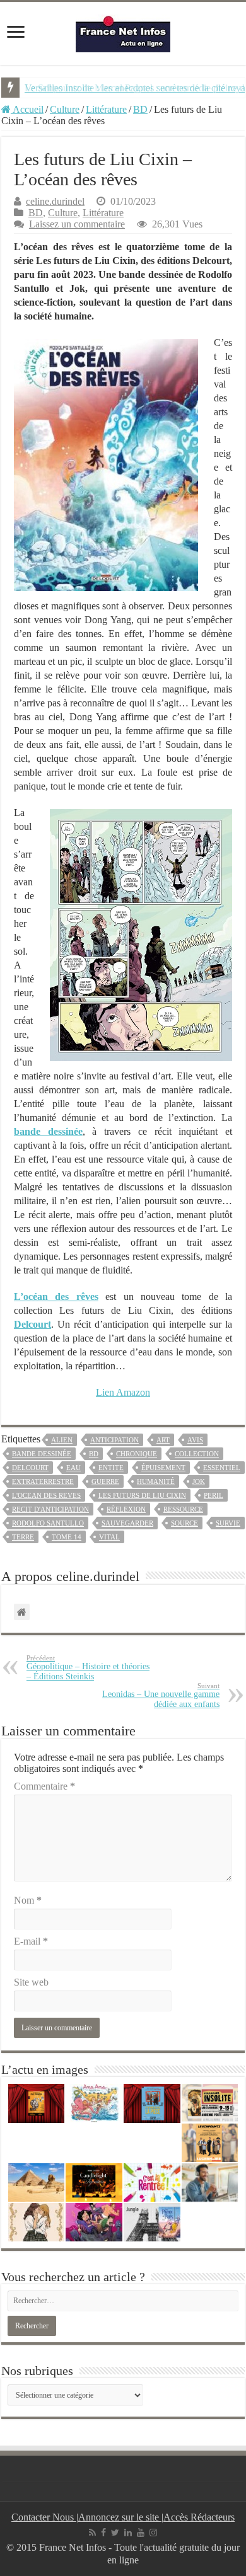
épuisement (163, 1468)
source (184, 1523)
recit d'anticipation (50, 1509)
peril (214, 1495)
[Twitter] (115, 2533)
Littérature (106, 109)
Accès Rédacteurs (199, 2517)
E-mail (31, 1941)
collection (197, 1454)
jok (199, 1481)
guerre (105, 1481)
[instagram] (153, 2533)
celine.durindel (55, 201)
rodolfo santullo (48, 1523)
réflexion (126, 1509)
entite (111, 1468)
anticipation (114, 1440)
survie (228, 1523)
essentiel (222, 1468)
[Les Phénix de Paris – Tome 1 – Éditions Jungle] (152, 2222)
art (163, 1440)
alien (62, 1440)
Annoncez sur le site (120, 2517)
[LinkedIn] (128, 2533)
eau (73, 1468)
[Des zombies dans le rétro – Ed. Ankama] (94, 2222)
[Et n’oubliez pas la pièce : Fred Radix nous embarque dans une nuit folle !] (152, 2103)
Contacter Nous (44, 2517)
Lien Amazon (123, 1392)
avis (195, 1440)
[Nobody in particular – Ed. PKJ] (37, 2222)
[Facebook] (103, 2533)
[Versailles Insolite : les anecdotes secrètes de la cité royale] (210, 2103)
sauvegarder (127, 1523)
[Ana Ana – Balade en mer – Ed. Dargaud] (94, 2103)
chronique (137, 1454)
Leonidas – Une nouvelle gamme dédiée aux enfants (161, 1695)
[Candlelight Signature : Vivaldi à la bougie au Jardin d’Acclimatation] (94, 2182)
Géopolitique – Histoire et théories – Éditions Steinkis (88, 1668)
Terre (23, 1537)
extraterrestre (43, 1481)
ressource (183, 1509)
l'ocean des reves (46, 1495)
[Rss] (92, 2533)
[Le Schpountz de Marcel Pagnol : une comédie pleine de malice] (210, 2143)
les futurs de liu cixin (142, 1495)
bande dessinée (42, 1454)
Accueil (27, 109)
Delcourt (30, 1468)
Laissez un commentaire (77, 224)
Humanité (156, 1481)
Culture (65, 109)
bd (94, 1454)
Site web (31, 1982)
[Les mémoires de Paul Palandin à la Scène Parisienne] (37, 2103)
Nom (28, 1900)
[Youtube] (141, 2533)
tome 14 (67, 1537)
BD (140, 109)
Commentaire (44, 1786)
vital (109, 1537)
